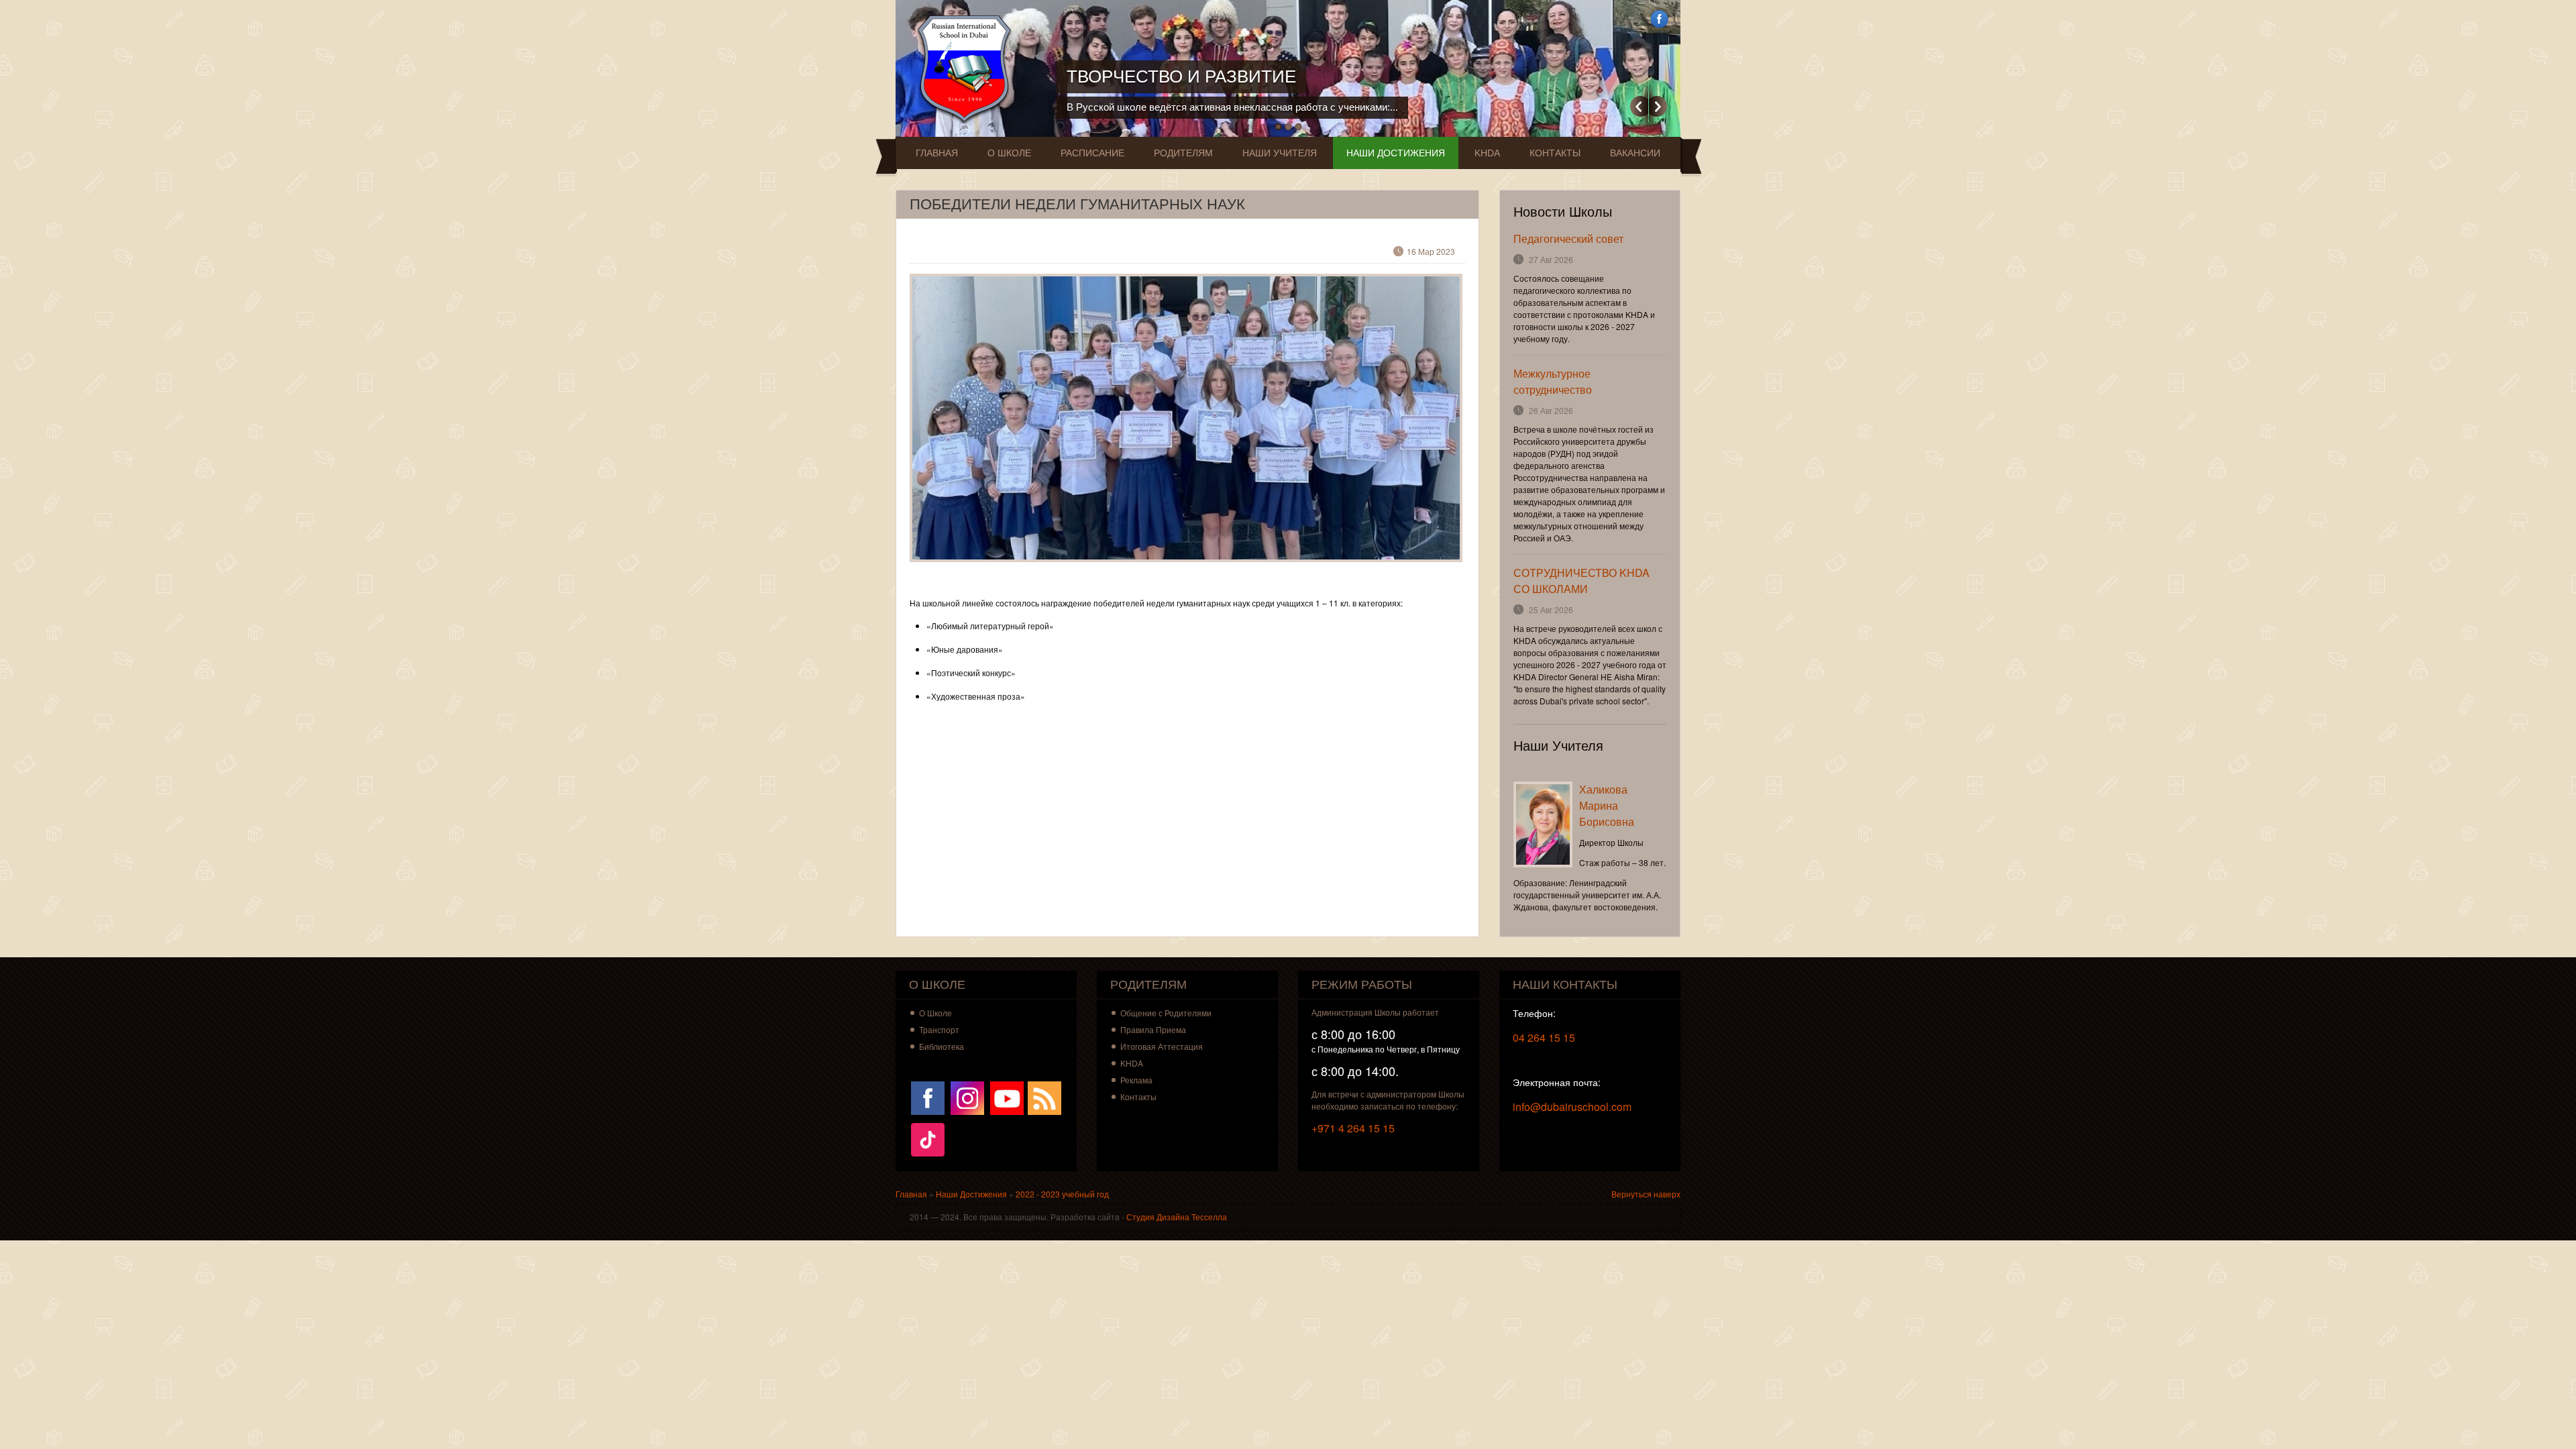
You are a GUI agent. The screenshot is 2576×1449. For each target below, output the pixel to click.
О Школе (1009, 153)
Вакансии (1635, 153)
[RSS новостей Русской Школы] (1044, 1096)
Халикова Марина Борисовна (1607, 805)
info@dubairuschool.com (1572, 1107)
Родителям (1183, 153)
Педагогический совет (1568, 238)
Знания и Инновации (1170, 76)
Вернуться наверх (1646, 1194)
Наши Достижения (1396, 153)
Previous (1639, 106)
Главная (937, 153)
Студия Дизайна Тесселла (1177, 1217)
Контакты (1555, 153)
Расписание (1092, 153)
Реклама (1136, 1080)
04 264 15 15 (1544, 1037)
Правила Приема (1153, 1029)
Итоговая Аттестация (1162, 1046)
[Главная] (968, 69)
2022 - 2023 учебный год (1062, 1194)
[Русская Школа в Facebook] (928, 1096)
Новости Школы (1563, 212)
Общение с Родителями (1166, 1013)
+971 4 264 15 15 (1353, 1128)
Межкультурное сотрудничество (1553, 381)
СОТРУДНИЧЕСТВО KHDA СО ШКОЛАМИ (1581, 581)
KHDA (1487, 153)
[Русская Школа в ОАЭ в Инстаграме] (967, 1096)
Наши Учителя (1280, 153)
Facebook (1659, 19)
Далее (1658, 106)
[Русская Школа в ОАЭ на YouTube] (1007, 1096)
